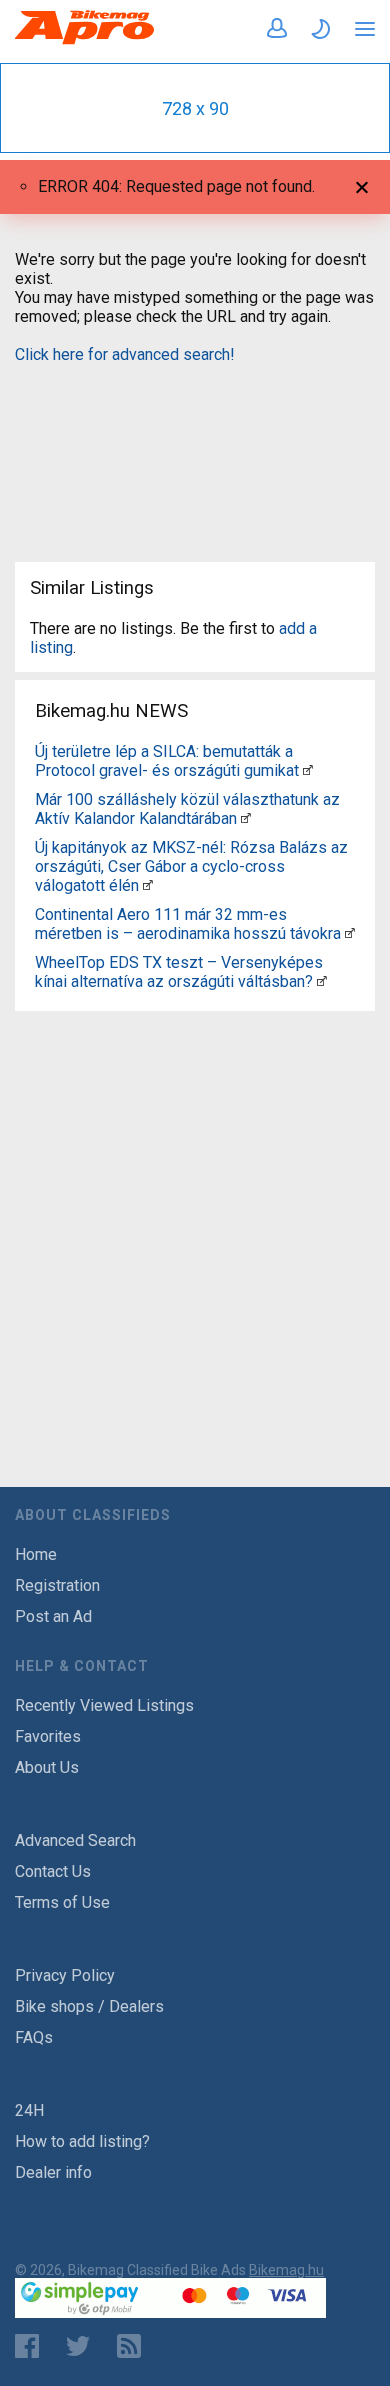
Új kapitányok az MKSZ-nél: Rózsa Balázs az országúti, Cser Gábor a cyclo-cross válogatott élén (191, 866)
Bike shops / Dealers (89, 2006)
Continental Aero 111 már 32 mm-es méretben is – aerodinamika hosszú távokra (188, 924)
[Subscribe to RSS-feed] (133, 2346)
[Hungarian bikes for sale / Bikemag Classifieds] (85, 40)
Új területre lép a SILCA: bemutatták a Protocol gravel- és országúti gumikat (167, 761)
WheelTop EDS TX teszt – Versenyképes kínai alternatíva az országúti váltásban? (179, 972)
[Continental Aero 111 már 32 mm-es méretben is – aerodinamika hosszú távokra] (350, 933)
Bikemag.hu (286, 2270)
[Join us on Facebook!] (27, 2346)
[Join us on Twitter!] (78, 2346)
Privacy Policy (65, 1975)
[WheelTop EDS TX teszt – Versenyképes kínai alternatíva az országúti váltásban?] (322, 981)
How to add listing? (82, 2141)
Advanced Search (75, 1840)
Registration (57, 1585)
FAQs (34, 2037)
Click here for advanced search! (125, 354)
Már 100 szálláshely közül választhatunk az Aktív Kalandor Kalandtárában (187, 809)
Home (36, 1554)
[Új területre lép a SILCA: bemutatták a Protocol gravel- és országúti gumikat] (308, 770)
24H (29, 2110)
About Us (47, 1767)
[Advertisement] (195, 450)
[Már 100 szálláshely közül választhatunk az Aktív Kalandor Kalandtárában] (246, 818)
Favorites (48, 1736)
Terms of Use (62, 1902)
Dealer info (53, 2172)
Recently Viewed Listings (104, 1705)
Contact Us (53, 1871)
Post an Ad (53, 1616)
